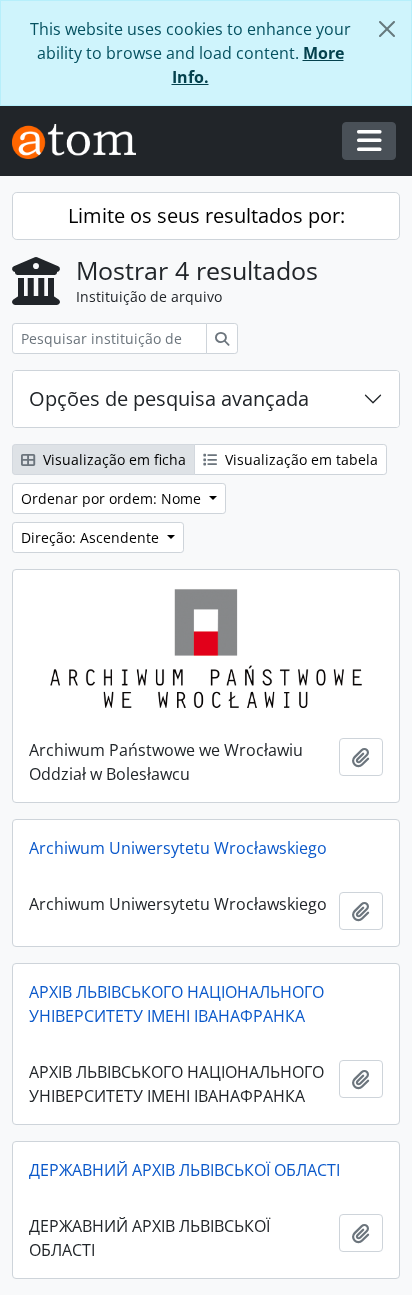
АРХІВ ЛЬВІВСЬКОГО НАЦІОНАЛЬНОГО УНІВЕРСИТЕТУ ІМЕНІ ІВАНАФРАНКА (176, 1004)
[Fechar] (387, 29)
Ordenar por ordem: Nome (113, 498)
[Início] (82, 141)
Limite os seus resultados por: (206, 215)
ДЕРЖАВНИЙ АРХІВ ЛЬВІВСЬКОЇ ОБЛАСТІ (184, 1170)
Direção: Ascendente (92, 537)
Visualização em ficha (112, 459)
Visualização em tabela (299, 459)
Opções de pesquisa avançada (169, 398)
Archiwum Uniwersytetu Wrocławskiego (178, 848)
